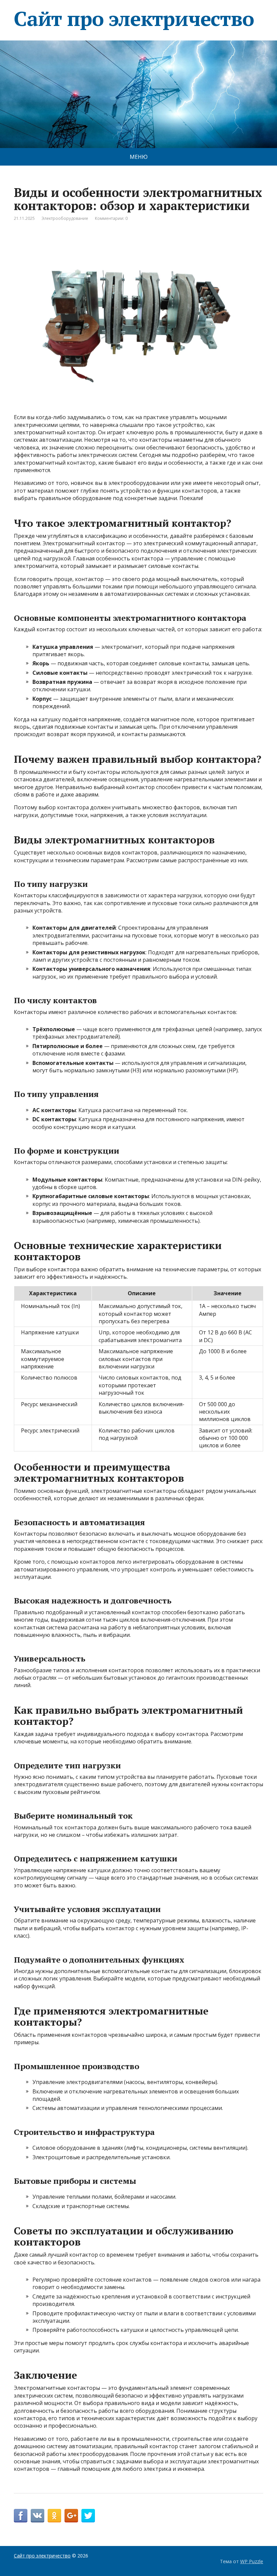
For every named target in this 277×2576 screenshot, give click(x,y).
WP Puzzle (252, 2561)
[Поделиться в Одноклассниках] (54, 2516)
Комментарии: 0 (111, 218)
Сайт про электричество (134, 19)
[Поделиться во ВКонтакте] (37, 2516)
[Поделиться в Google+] (71, 2516)
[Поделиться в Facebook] (21, 2516)
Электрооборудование (65, 218)
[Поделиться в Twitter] (88, 2516)
